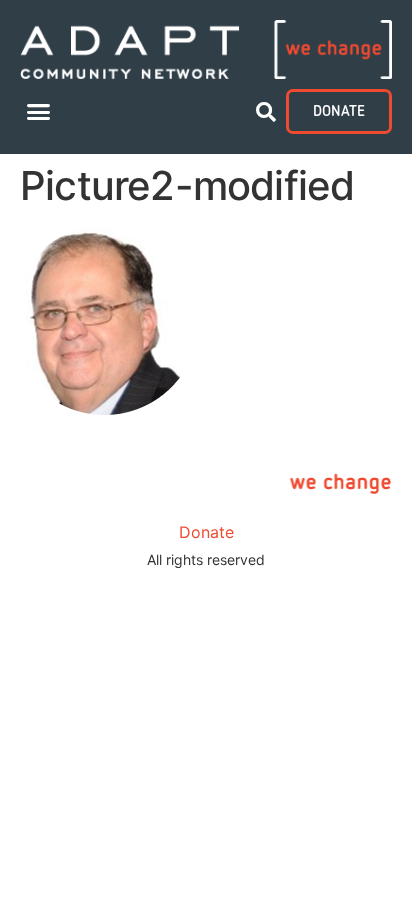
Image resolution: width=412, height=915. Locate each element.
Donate (206, 532)
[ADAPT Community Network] (206, 49)
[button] (39, 112)
